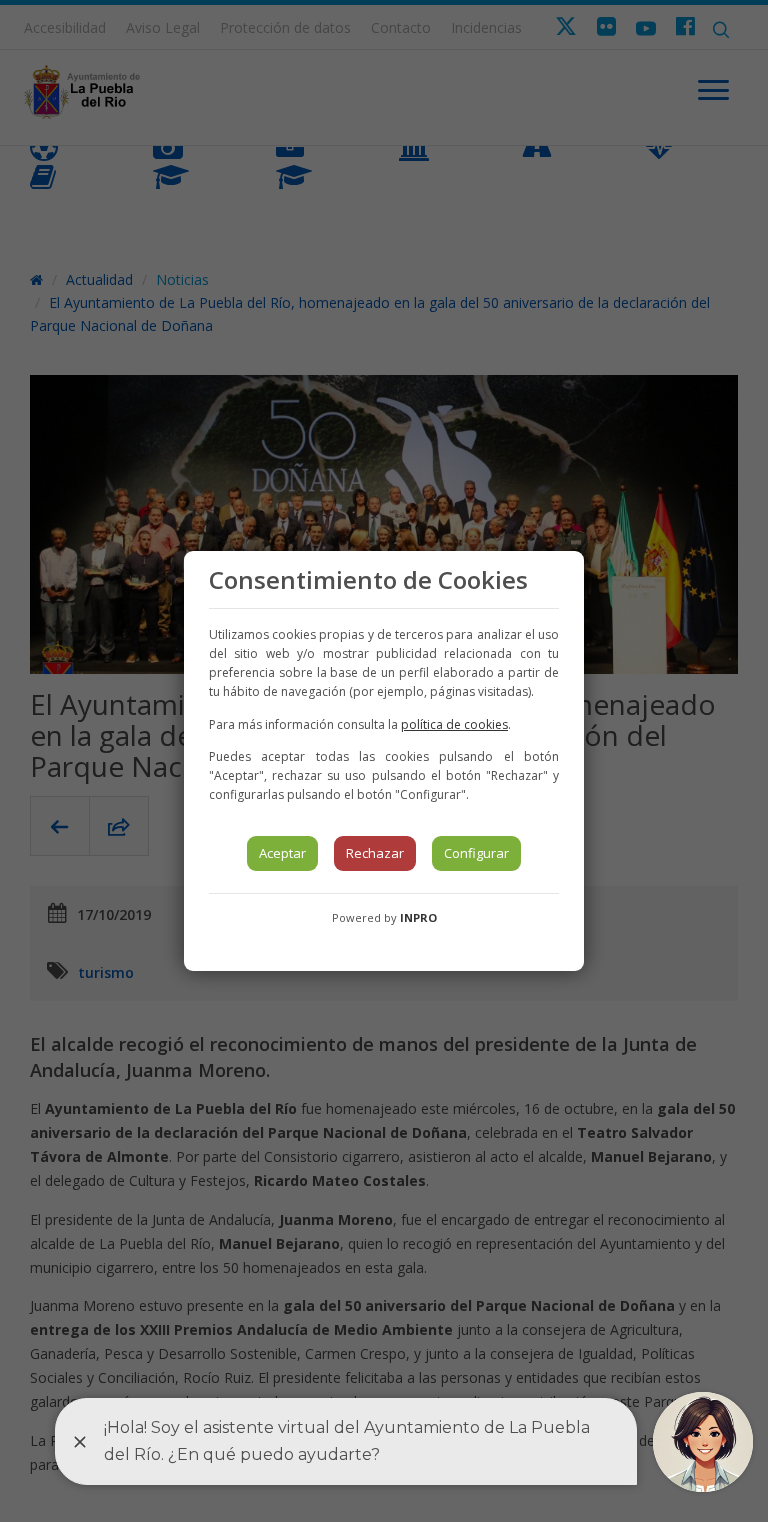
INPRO (418, 917)
